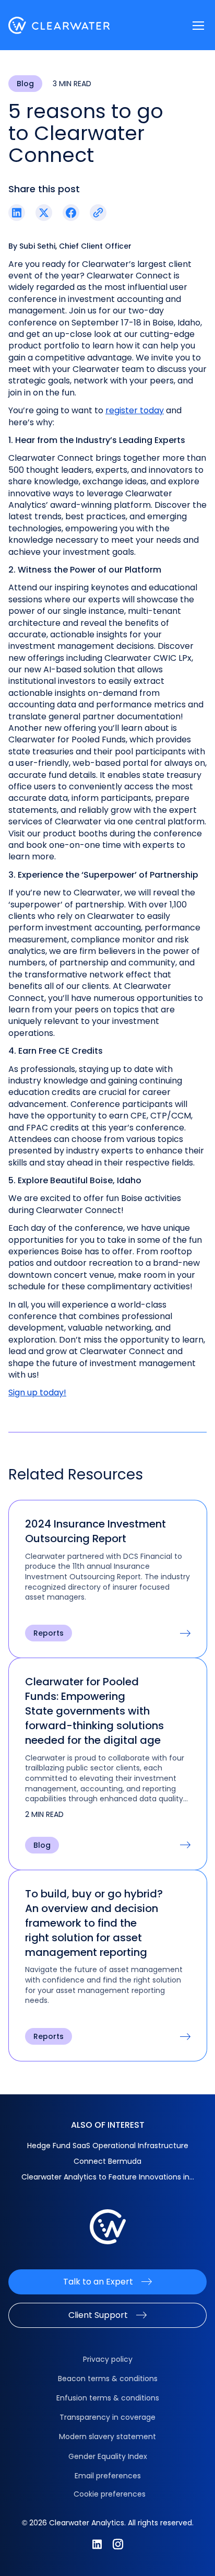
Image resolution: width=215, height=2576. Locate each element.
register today (135, 410)
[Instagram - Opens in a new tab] (118, 2544)
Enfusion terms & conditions (108, 2398)
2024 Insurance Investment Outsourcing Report (95, 1531)
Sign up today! (37, 1392)
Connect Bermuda (107, 2161)
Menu (198, 26)
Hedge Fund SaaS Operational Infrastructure (108, 2146)
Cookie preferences (110, 2494)
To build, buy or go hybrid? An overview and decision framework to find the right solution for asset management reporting (94, 1923)
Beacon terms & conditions (108, 2379)
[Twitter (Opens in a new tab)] (44, 213)
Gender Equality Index (108, 2456)
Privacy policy (108, 2359)
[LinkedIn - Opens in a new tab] (97, 2544)
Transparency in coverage (107, 2417)
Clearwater (59, 25)
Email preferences (108, 2476)
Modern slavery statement (107, 2437)
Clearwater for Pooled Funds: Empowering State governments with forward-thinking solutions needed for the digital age (94, 1711)
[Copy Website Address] (98, 213)
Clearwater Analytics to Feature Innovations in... (108, 2177)
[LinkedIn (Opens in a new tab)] (17, 213)
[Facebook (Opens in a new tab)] (71, 213)
